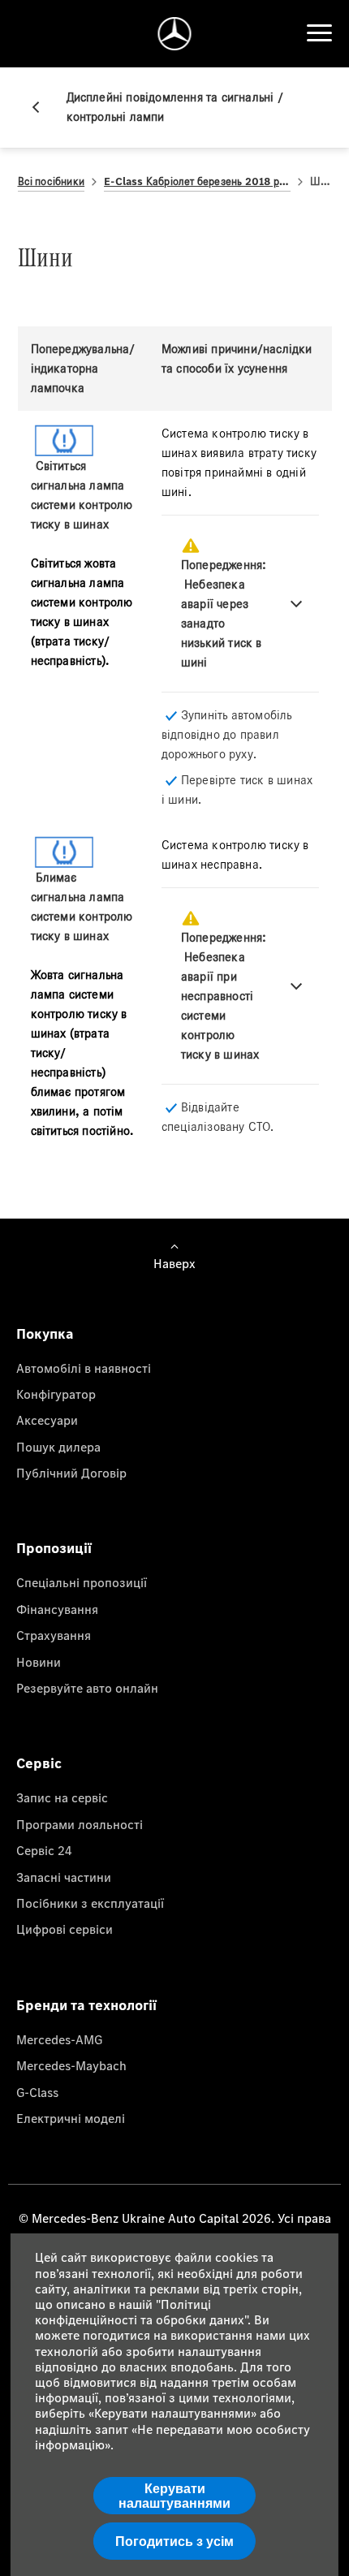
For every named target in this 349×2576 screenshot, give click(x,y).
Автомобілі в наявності (84, 1368)
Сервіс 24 (44, 1850)
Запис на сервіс (62, 1797)
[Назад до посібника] (42, 107)
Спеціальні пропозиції (82, 1582)
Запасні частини (64, 1877)
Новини (39, 1662)
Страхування (54, 1635)
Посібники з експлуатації (90, 1903)
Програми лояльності (80, 1824)
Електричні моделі (71, 2118)
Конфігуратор (56, 1394)
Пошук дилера (58, 1447)
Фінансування (57, 1609)
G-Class (37, 2092)
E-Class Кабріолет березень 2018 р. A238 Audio (197, 181)
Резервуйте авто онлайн (87, 1688)
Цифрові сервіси (65, 1929)
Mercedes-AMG (59, 2039)
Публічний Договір (71, 1473)
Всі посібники (52, 181)
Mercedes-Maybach (71, 2065)
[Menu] (319, 33)
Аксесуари (47, 1420)
